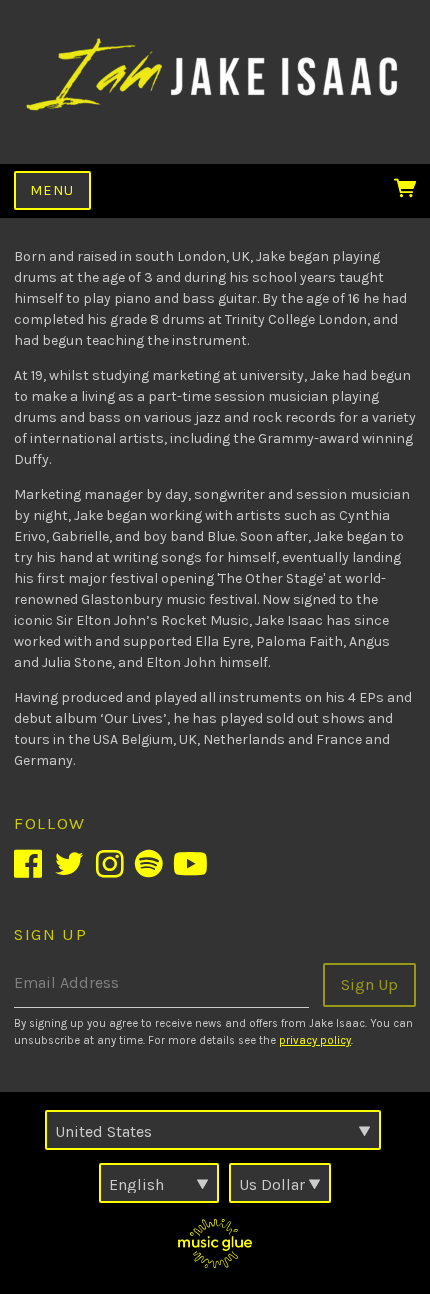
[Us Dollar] (280, 1183)
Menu (52, 190)
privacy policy (315, 1040)
